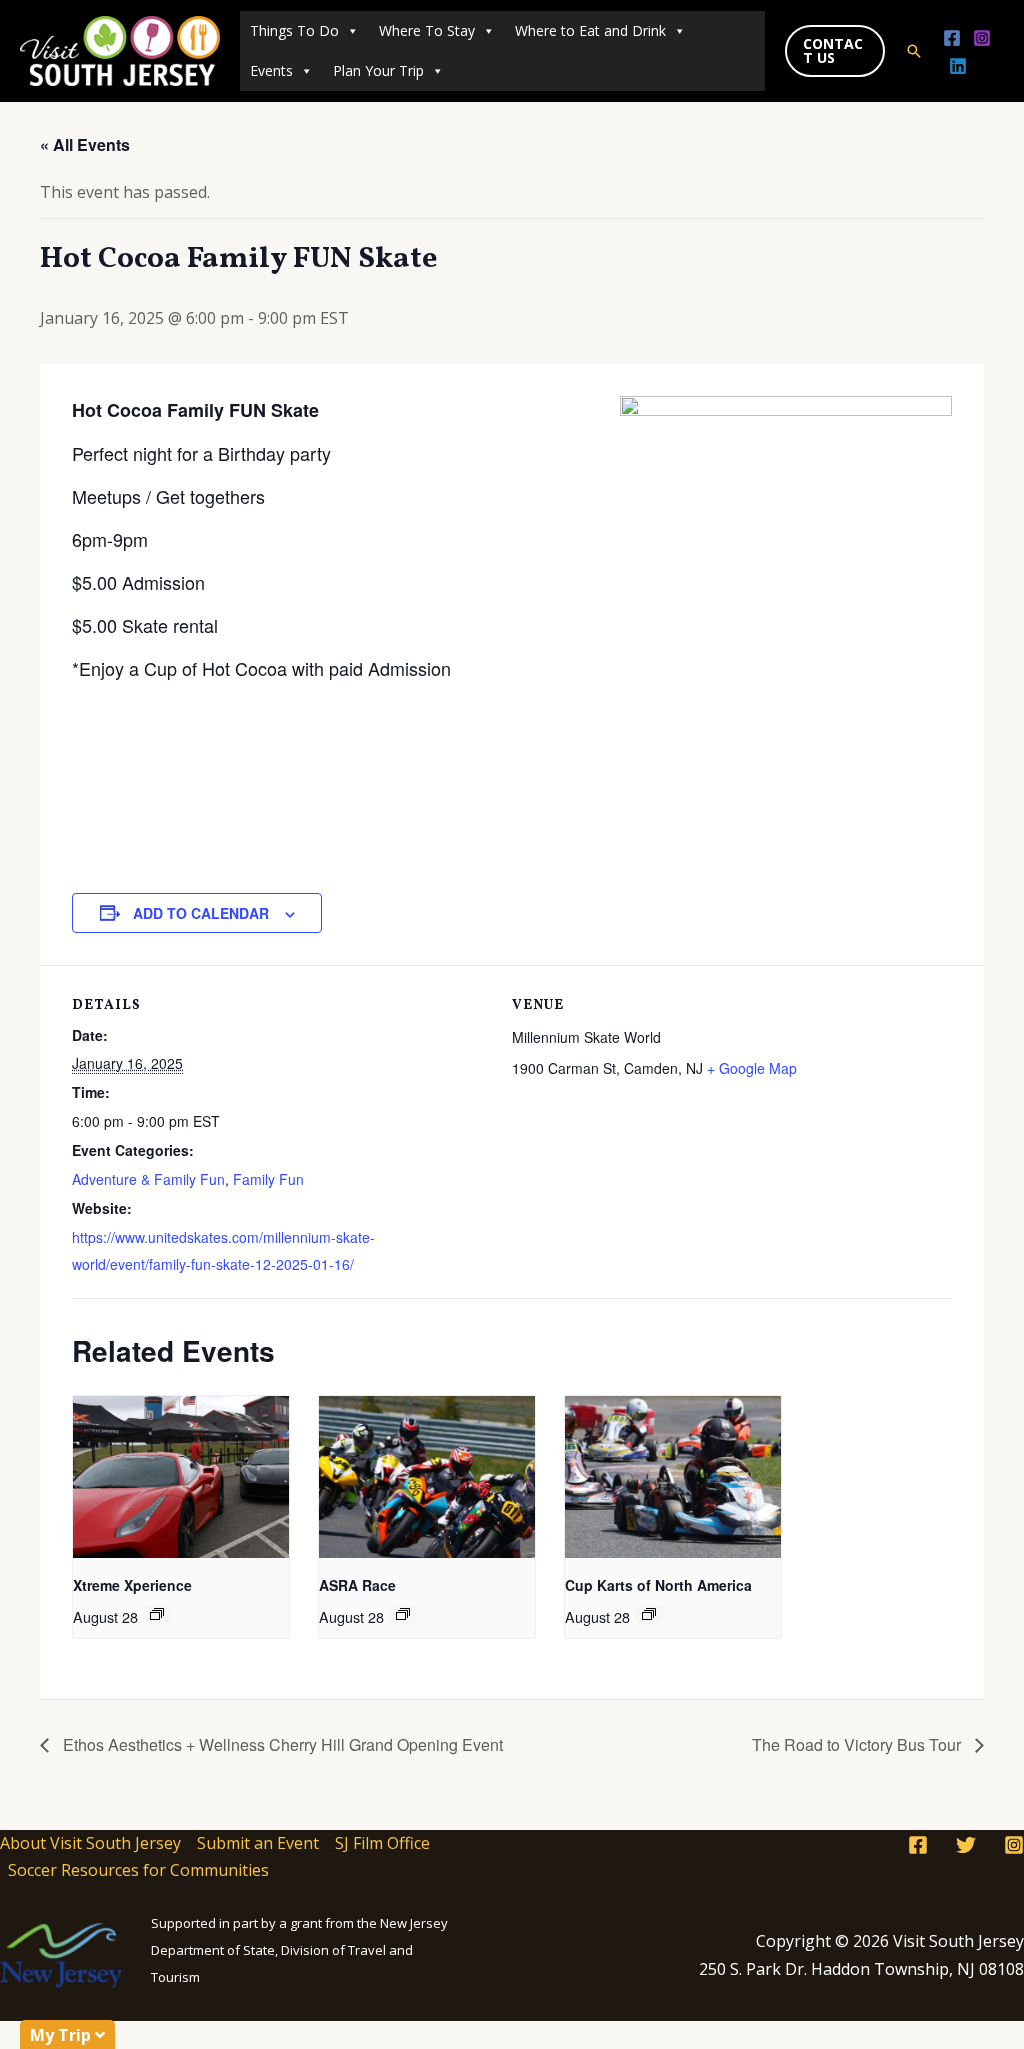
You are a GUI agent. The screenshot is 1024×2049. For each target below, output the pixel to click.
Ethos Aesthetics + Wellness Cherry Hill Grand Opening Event (281, 1744)
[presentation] (181, 1477)
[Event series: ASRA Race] (403, 1614)
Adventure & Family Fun (148, 1179)
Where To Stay (427, 30)
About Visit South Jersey (90, 1843)
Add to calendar (201, 913)
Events (271, 70)
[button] (835, 51)
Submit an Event (258, 1843)
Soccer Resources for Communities (138, 1870)
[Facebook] (952, 38)
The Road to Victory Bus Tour (858, 1744)
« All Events (85, 144)
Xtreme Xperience (132, 1585)
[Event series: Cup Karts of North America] (649, 1614)
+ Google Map (752, 1068)
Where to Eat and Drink (590, 30)
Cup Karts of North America (658, 1585)
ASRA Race (357, 1585)
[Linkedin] (958, 66)
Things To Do (294, 30)
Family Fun (268, 1179)
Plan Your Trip (378, 70)
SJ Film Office (382, 1843)
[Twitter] (966, 1845)
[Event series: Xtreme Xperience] (157, 1614)
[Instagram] (982, 38)
